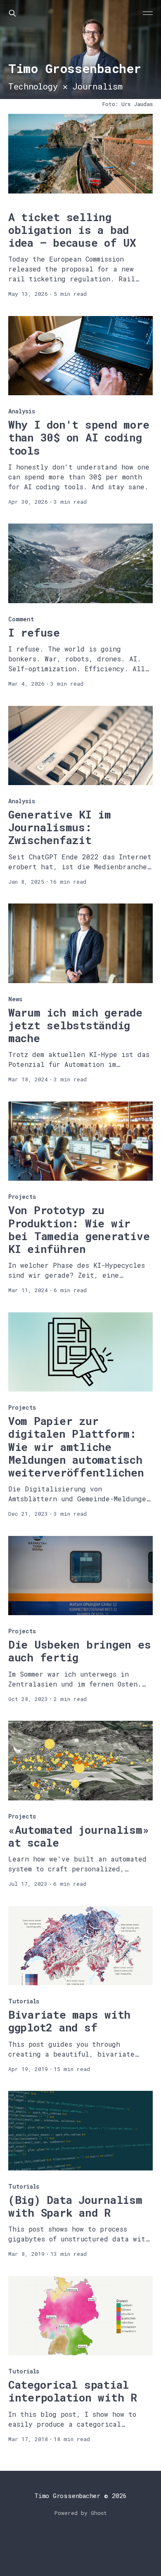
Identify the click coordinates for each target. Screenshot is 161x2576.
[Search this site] (12, 13)
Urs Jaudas (137, 104)
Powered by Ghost (81, 2513)
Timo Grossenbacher (67, 2496)
